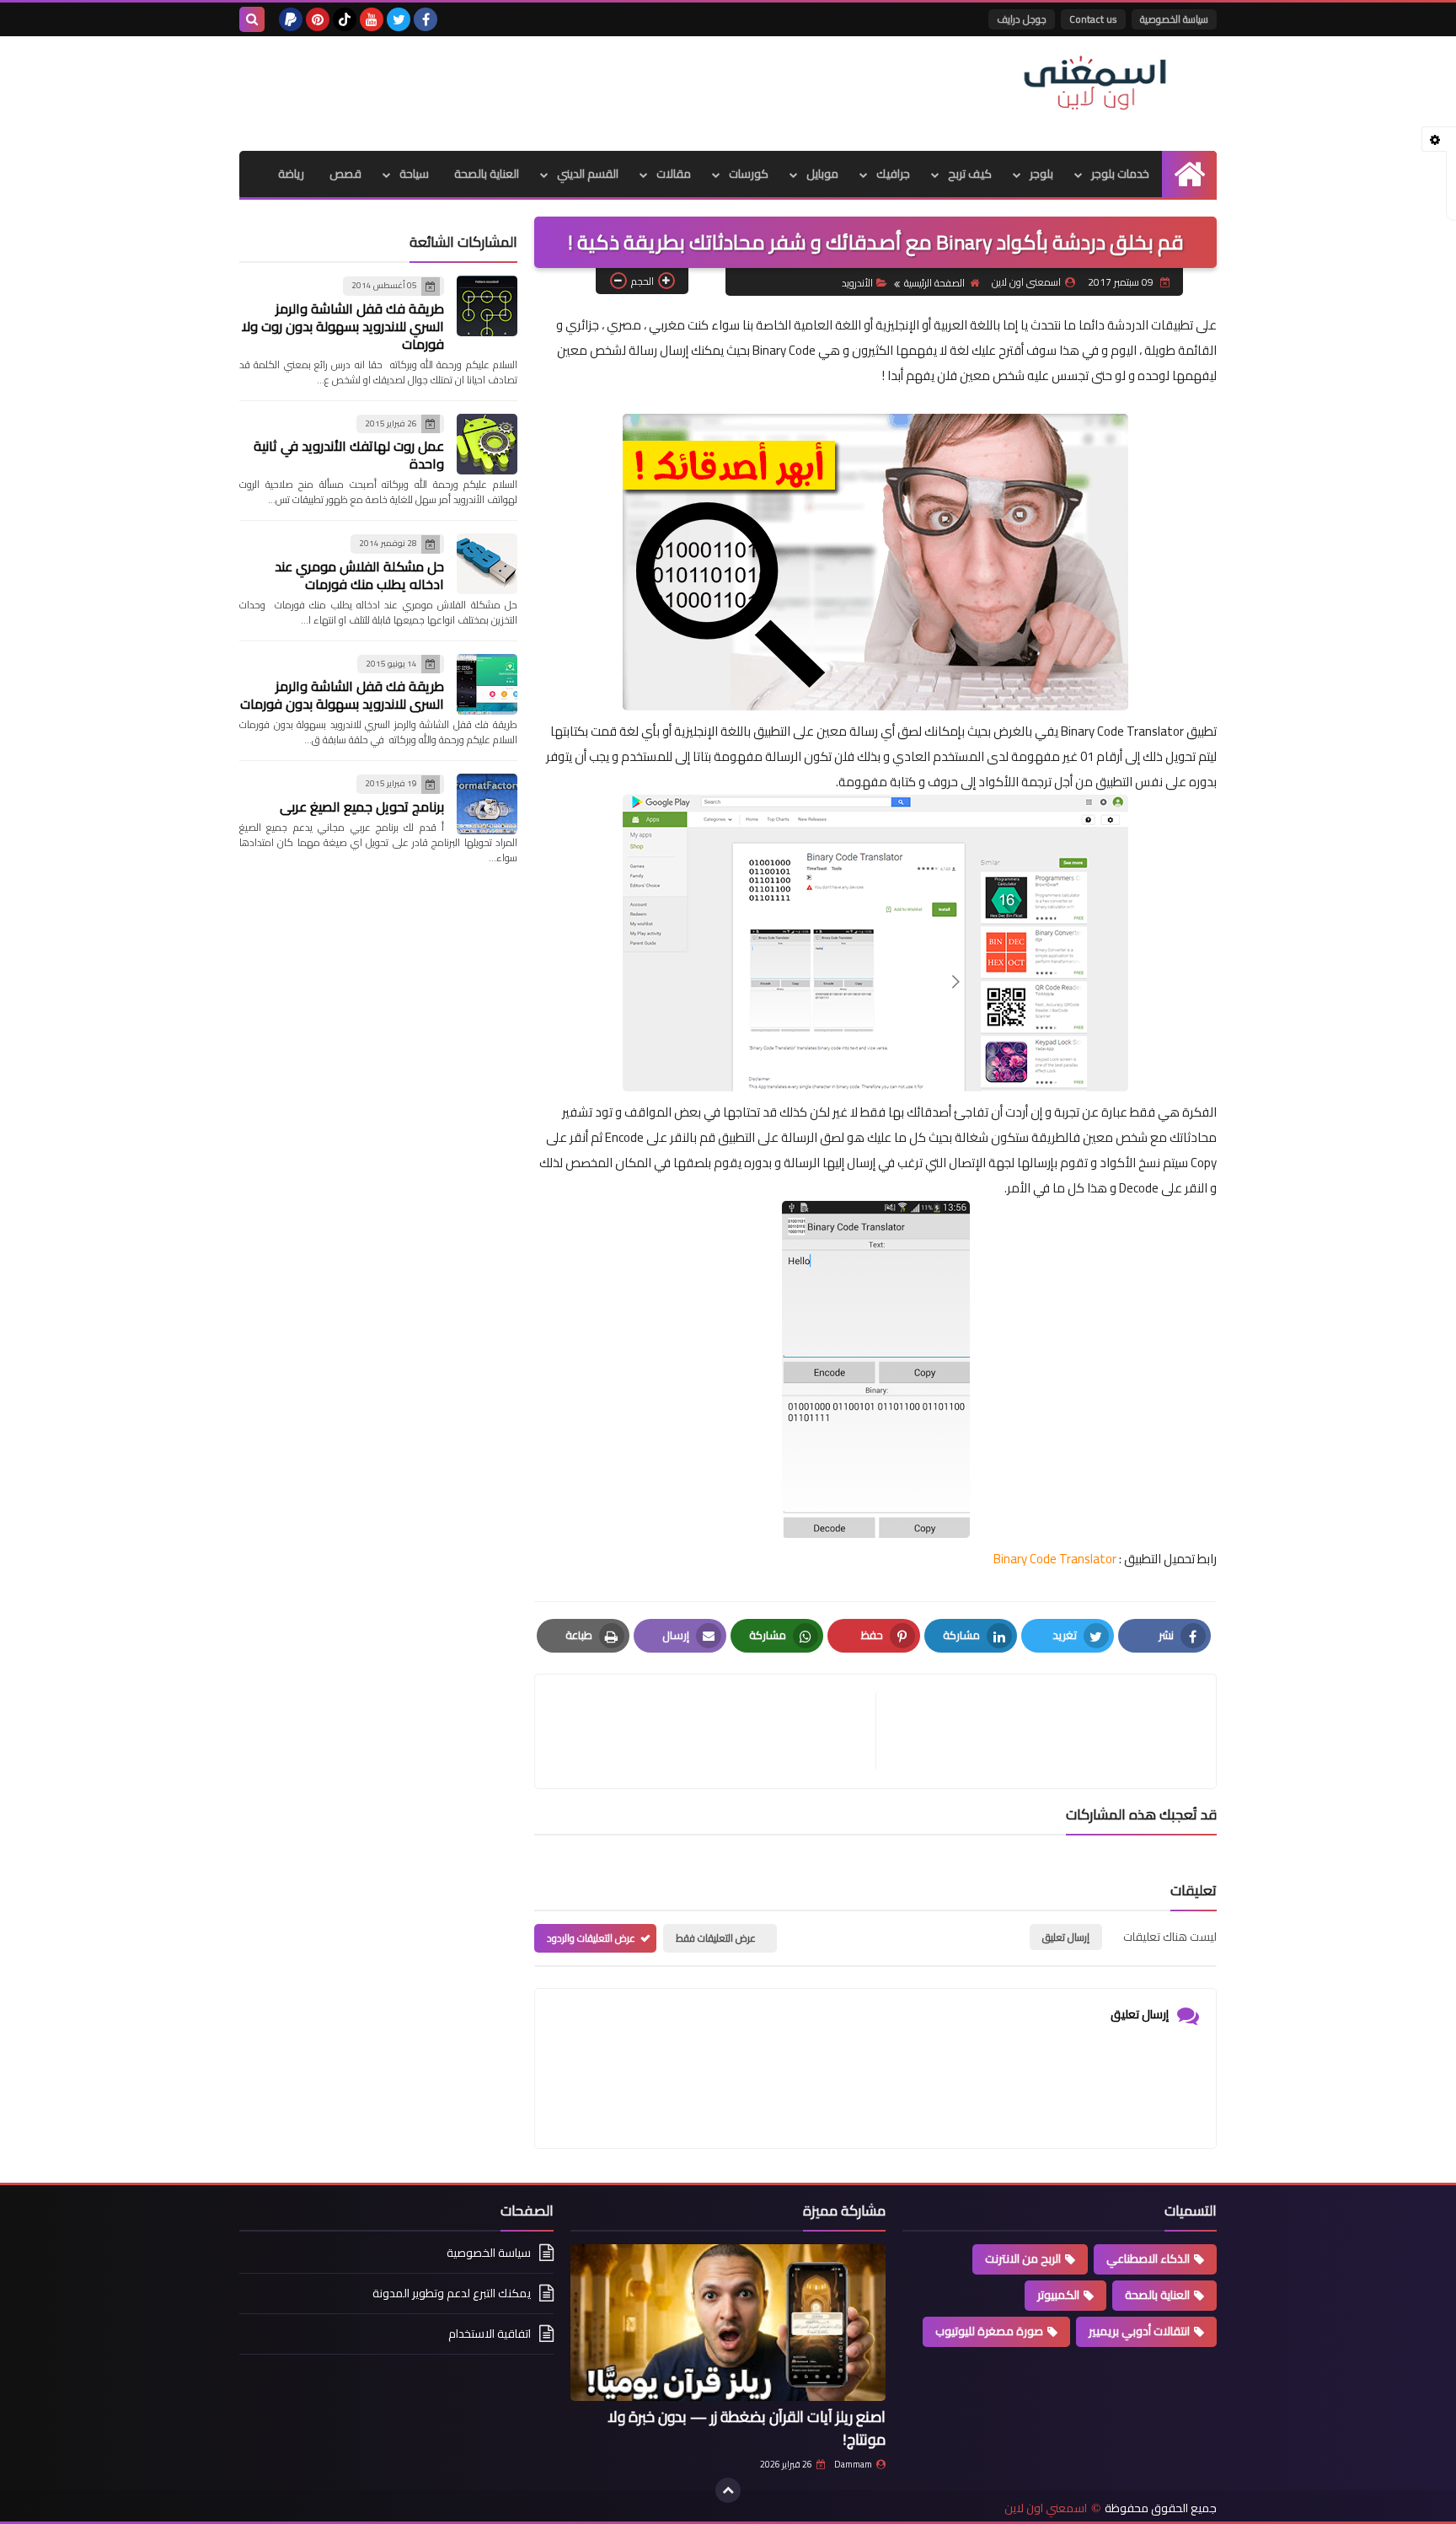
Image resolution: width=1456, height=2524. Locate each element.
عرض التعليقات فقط (716, 1938)
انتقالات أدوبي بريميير (1139, 2331)
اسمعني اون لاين (1046, 2508)
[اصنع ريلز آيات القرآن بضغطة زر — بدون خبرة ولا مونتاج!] (728, 2323)
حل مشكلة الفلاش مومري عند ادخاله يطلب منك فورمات (359, 575)
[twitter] (399, 19)
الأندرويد (857, 283)
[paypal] (291, 19)
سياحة (414, 174)
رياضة (291, 174)
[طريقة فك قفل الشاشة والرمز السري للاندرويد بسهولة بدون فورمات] (487, 684)
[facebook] (426, 19)
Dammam (853, 2464)
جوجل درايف (1022, 19)
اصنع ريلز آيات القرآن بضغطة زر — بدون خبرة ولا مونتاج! (747, 2428)
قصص (345, 174)
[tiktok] (345, 19)
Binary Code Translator (1055, 1559)
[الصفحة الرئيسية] (1189, 174)
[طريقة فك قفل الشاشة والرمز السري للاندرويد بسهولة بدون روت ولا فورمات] (487, 306)
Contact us (1093, 19)
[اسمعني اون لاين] (1095, 83)
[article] (714, 1731)
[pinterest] (318, 19)
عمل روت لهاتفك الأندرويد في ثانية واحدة (349, 455)
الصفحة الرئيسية (934, 283)
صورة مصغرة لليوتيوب (989, 2331)
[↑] (728, 2490)
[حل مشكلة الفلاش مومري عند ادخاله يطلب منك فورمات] (487, 564)
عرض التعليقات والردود (591, 1938)
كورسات (749, 174)
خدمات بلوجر (1120, 174)
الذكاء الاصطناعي (1148, 2259)
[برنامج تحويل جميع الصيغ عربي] (487, 804)
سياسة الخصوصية (1174, 19)
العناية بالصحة (487, 174)
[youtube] (372, 19)
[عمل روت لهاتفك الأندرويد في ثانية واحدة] (487, 444)
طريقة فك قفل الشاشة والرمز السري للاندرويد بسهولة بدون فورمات (342, 695)
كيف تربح (970, 174)
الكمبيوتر (1058, 2295)
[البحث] (252, 19)
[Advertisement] (546, 91)
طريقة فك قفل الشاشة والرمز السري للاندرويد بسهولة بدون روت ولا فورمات (343, 326)
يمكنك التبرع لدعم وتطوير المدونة (452, 2293)
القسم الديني (588, 174)
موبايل (822, 174)
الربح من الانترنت (1023, 2259)
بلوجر (1041, 174)
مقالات (674, 174)
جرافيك (893, 174)
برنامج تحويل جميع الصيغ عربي (362, 807)
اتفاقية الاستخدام (490, 2334)
